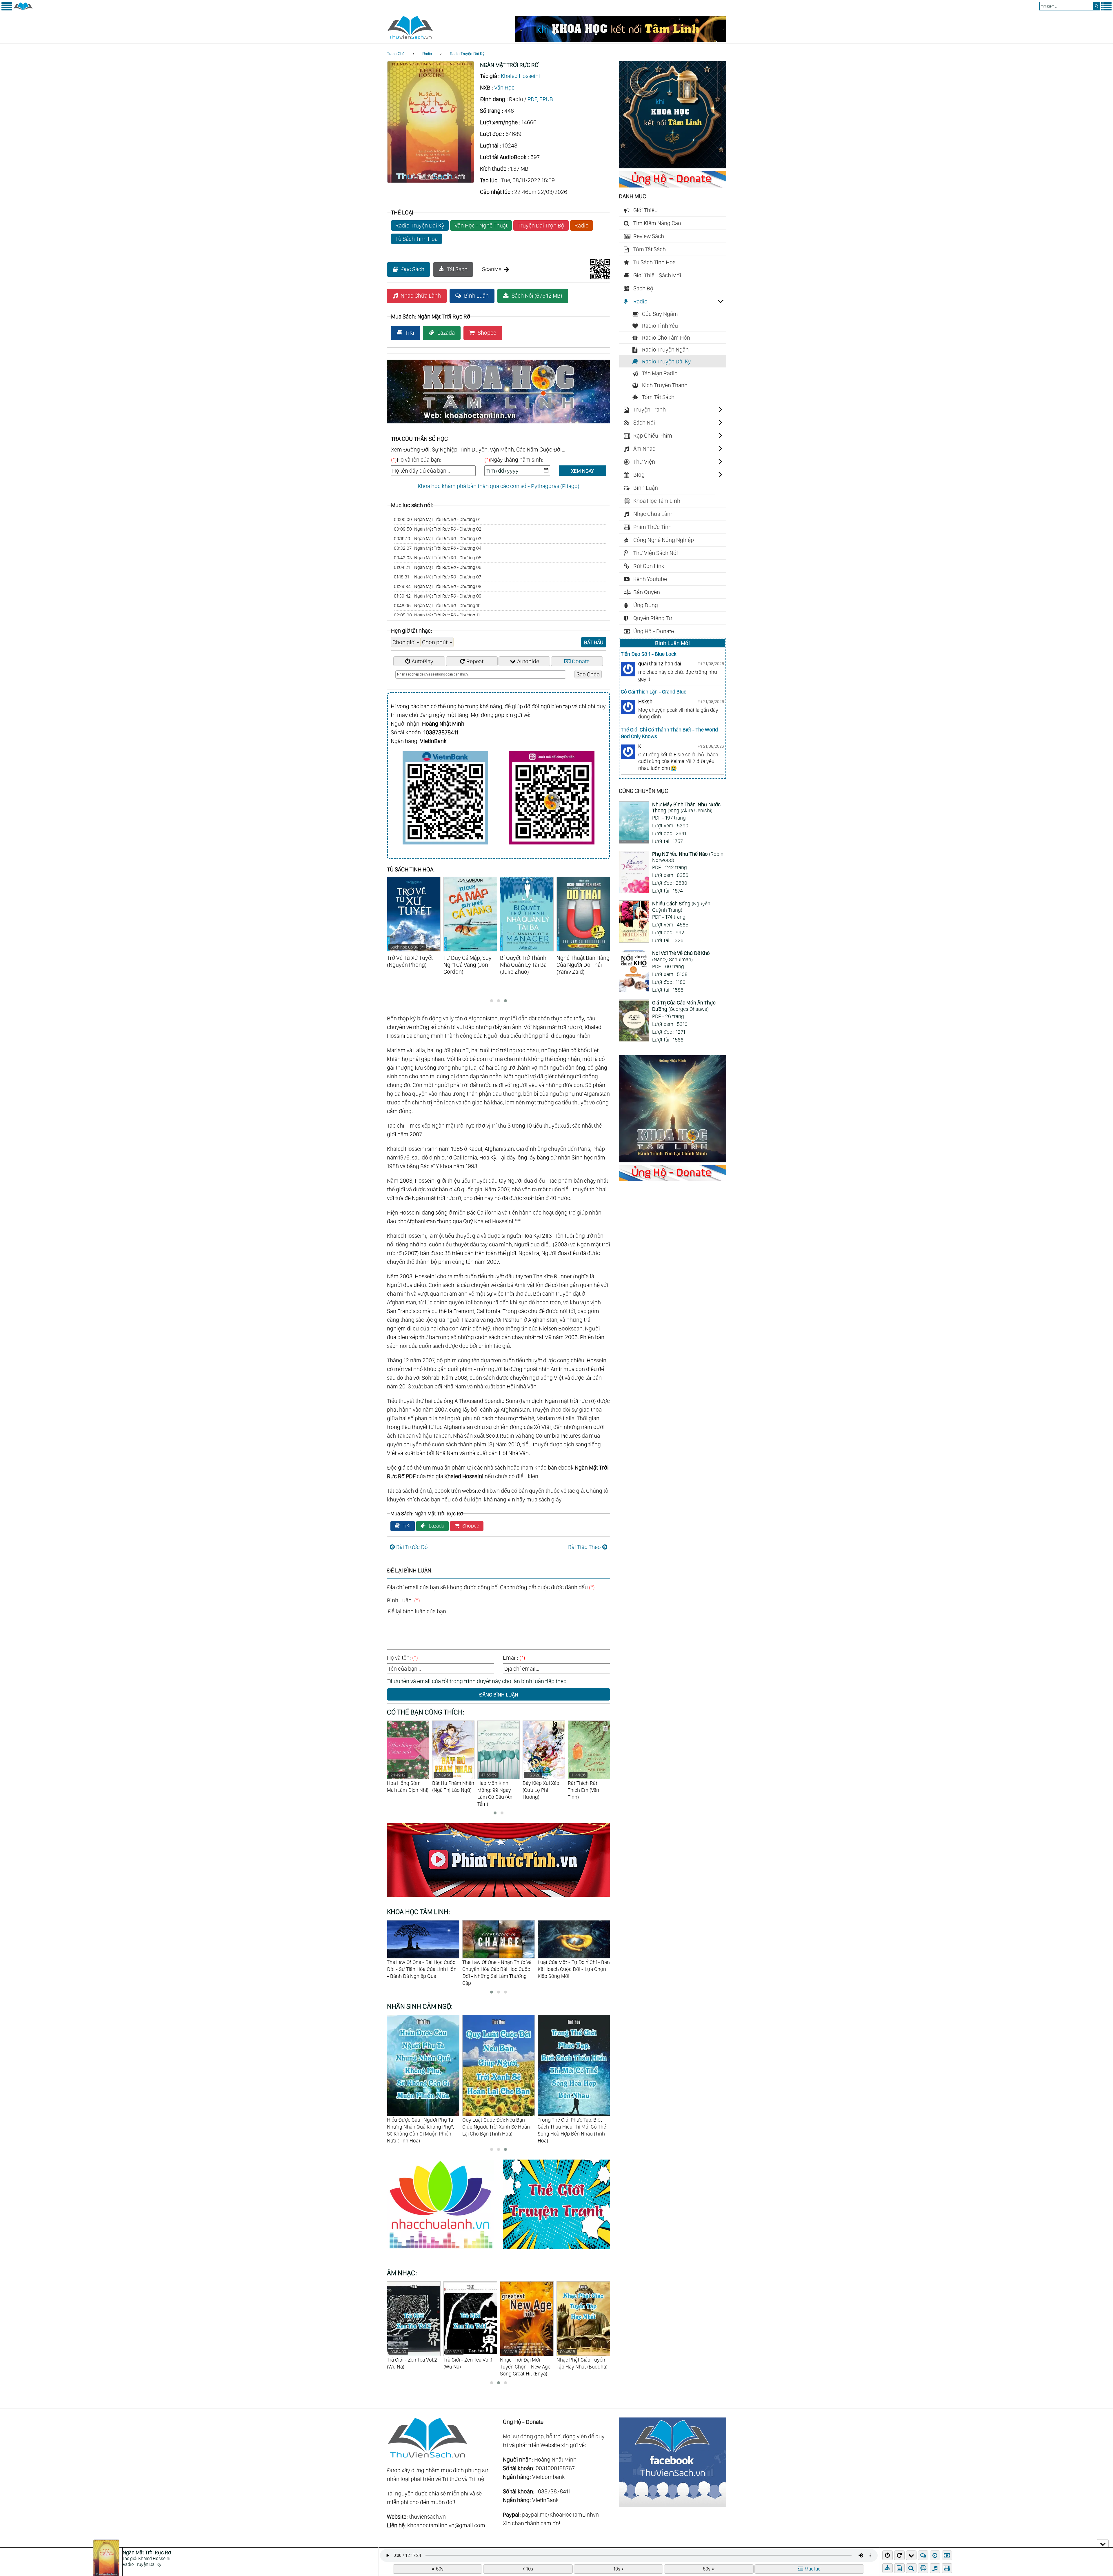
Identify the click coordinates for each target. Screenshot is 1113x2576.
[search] (1096, 6)
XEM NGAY (582, 471)
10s (530, 2569)
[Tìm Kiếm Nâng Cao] (912, 2568)
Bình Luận (476, 296)
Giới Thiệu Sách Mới (657, 275)
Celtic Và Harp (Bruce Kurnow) (580, 2359)
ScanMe (492, 269)
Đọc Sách (413, 269)
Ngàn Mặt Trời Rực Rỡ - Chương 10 (437, 606)
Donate (581, 661)
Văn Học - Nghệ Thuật (481, 225)
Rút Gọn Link (649, 566)
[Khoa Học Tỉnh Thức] (499, 424)
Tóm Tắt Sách (650, 249)
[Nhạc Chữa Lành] (445, 2250)
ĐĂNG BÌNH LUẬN (499, 1695)
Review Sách (649, 236)
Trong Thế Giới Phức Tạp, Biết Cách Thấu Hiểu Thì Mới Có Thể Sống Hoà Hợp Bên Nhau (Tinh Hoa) (421, 2130)
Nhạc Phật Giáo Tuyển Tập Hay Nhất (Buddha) (412, 2359)
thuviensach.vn (427, 2517)
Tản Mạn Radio (660, 373)
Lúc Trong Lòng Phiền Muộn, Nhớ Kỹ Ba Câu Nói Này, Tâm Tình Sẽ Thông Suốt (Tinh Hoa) (571, 2126)
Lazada (446, 333)
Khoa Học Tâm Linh (657, 501)
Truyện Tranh (650, 409)
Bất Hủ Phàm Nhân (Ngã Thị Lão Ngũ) (589, 1783)
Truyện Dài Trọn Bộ (541, 225)
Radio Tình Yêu (660, 326)
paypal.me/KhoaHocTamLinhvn (560, 2515)
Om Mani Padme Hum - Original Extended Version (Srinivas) (469, 2363)
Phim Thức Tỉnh (652, 527)
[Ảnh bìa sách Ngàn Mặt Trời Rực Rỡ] (431, 181)
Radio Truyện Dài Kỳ (467, 54)
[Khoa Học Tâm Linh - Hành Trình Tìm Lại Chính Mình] (672, 1160)
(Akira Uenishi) (686, 808)
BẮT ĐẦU (594, 642)
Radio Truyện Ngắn (665, 349)
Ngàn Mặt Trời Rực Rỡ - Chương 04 (438, 548)
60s (440, 2569)
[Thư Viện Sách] (23, 9)
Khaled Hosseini (520, 76)
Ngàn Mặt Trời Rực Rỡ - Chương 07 (438, 577)
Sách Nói (644, 423)
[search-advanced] (911, 2568)
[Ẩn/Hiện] (1103, 2543)
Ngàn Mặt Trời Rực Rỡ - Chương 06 (438, 567)
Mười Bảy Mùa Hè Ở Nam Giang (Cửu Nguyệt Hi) (452, 1786)
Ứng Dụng (646, 605)
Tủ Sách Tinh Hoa (417, 239)
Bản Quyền (647, 592)
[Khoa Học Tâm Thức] (621, 40)
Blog (639, 475)
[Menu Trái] (7, 9)
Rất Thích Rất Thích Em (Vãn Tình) (403, 1786)
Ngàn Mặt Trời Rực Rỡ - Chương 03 (438, 539)
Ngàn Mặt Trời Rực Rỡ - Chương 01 (437, 519)
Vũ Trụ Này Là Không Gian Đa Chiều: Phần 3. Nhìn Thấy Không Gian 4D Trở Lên (515, 1969)
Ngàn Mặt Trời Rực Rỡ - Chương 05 (438, 558)
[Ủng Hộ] (672, 185)
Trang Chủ (396, 54)
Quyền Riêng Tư (653, 618)
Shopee (487, 333)
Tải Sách (457, 269)
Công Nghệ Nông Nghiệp (664, 540)
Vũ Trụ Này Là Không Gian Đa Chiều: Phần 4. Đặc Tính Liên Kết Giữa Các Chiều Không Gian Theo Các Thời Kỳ (592, 1972)
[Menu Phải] (1106, 9)
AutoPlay (422, 661)
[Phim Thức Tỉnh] (499, 1898)
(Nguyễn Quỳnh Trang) (681, 907)
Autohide (528, 661)
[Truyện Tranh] (556, 2250)
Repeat (475, 661)
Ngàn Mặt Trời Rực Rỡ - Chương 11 (437, 615)
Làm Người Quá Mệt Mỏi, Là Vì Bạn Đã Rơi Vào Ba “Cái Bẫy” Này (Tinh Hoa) (498, 2126)
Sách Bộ (643, 288)
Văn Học (504, 88)
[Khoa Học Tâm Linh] (672, 166)
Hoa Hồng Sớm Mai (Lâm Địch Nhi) (543, 1783)
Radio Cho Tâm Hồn (666, 338)
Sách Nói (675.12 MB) (537, 296)
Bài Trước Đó (412, 1547)
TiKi (410, 333)
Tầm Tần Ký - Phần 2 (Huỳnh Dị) (498, 1783)
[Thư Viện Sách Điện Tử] (672, 2505)
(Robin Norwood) (688, 857)
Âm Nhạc (644, 449)
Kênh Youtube (650, 579)
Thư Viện (644, 462)
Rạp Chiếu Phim (653, 436)
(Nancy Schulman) (681, 956)
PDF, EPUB (540, 99)
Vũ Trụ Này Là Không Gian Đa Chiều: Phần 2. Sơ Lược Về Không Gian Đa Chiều (437, 1969)
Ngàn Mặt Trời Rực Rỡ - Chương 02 (438, 529)
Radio (427, 54)
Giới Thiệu (645, 210)
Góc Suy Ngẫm (660, 314)
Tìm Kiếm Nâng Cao (657, 223)
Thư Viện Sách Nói (656, 553)
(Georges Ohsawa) (684, 1006)
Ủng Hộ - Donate (654, 631)
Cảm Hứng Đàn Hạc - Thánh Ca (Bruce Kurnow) (523, 2363)
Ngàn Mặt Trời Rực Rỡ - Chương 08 (438, 586)
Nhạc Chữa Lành (421, 296)
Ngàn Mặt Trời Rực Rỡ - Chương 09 (438, 596)
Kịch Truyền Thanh (665, 385)
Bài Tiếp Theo (584, 1547)
